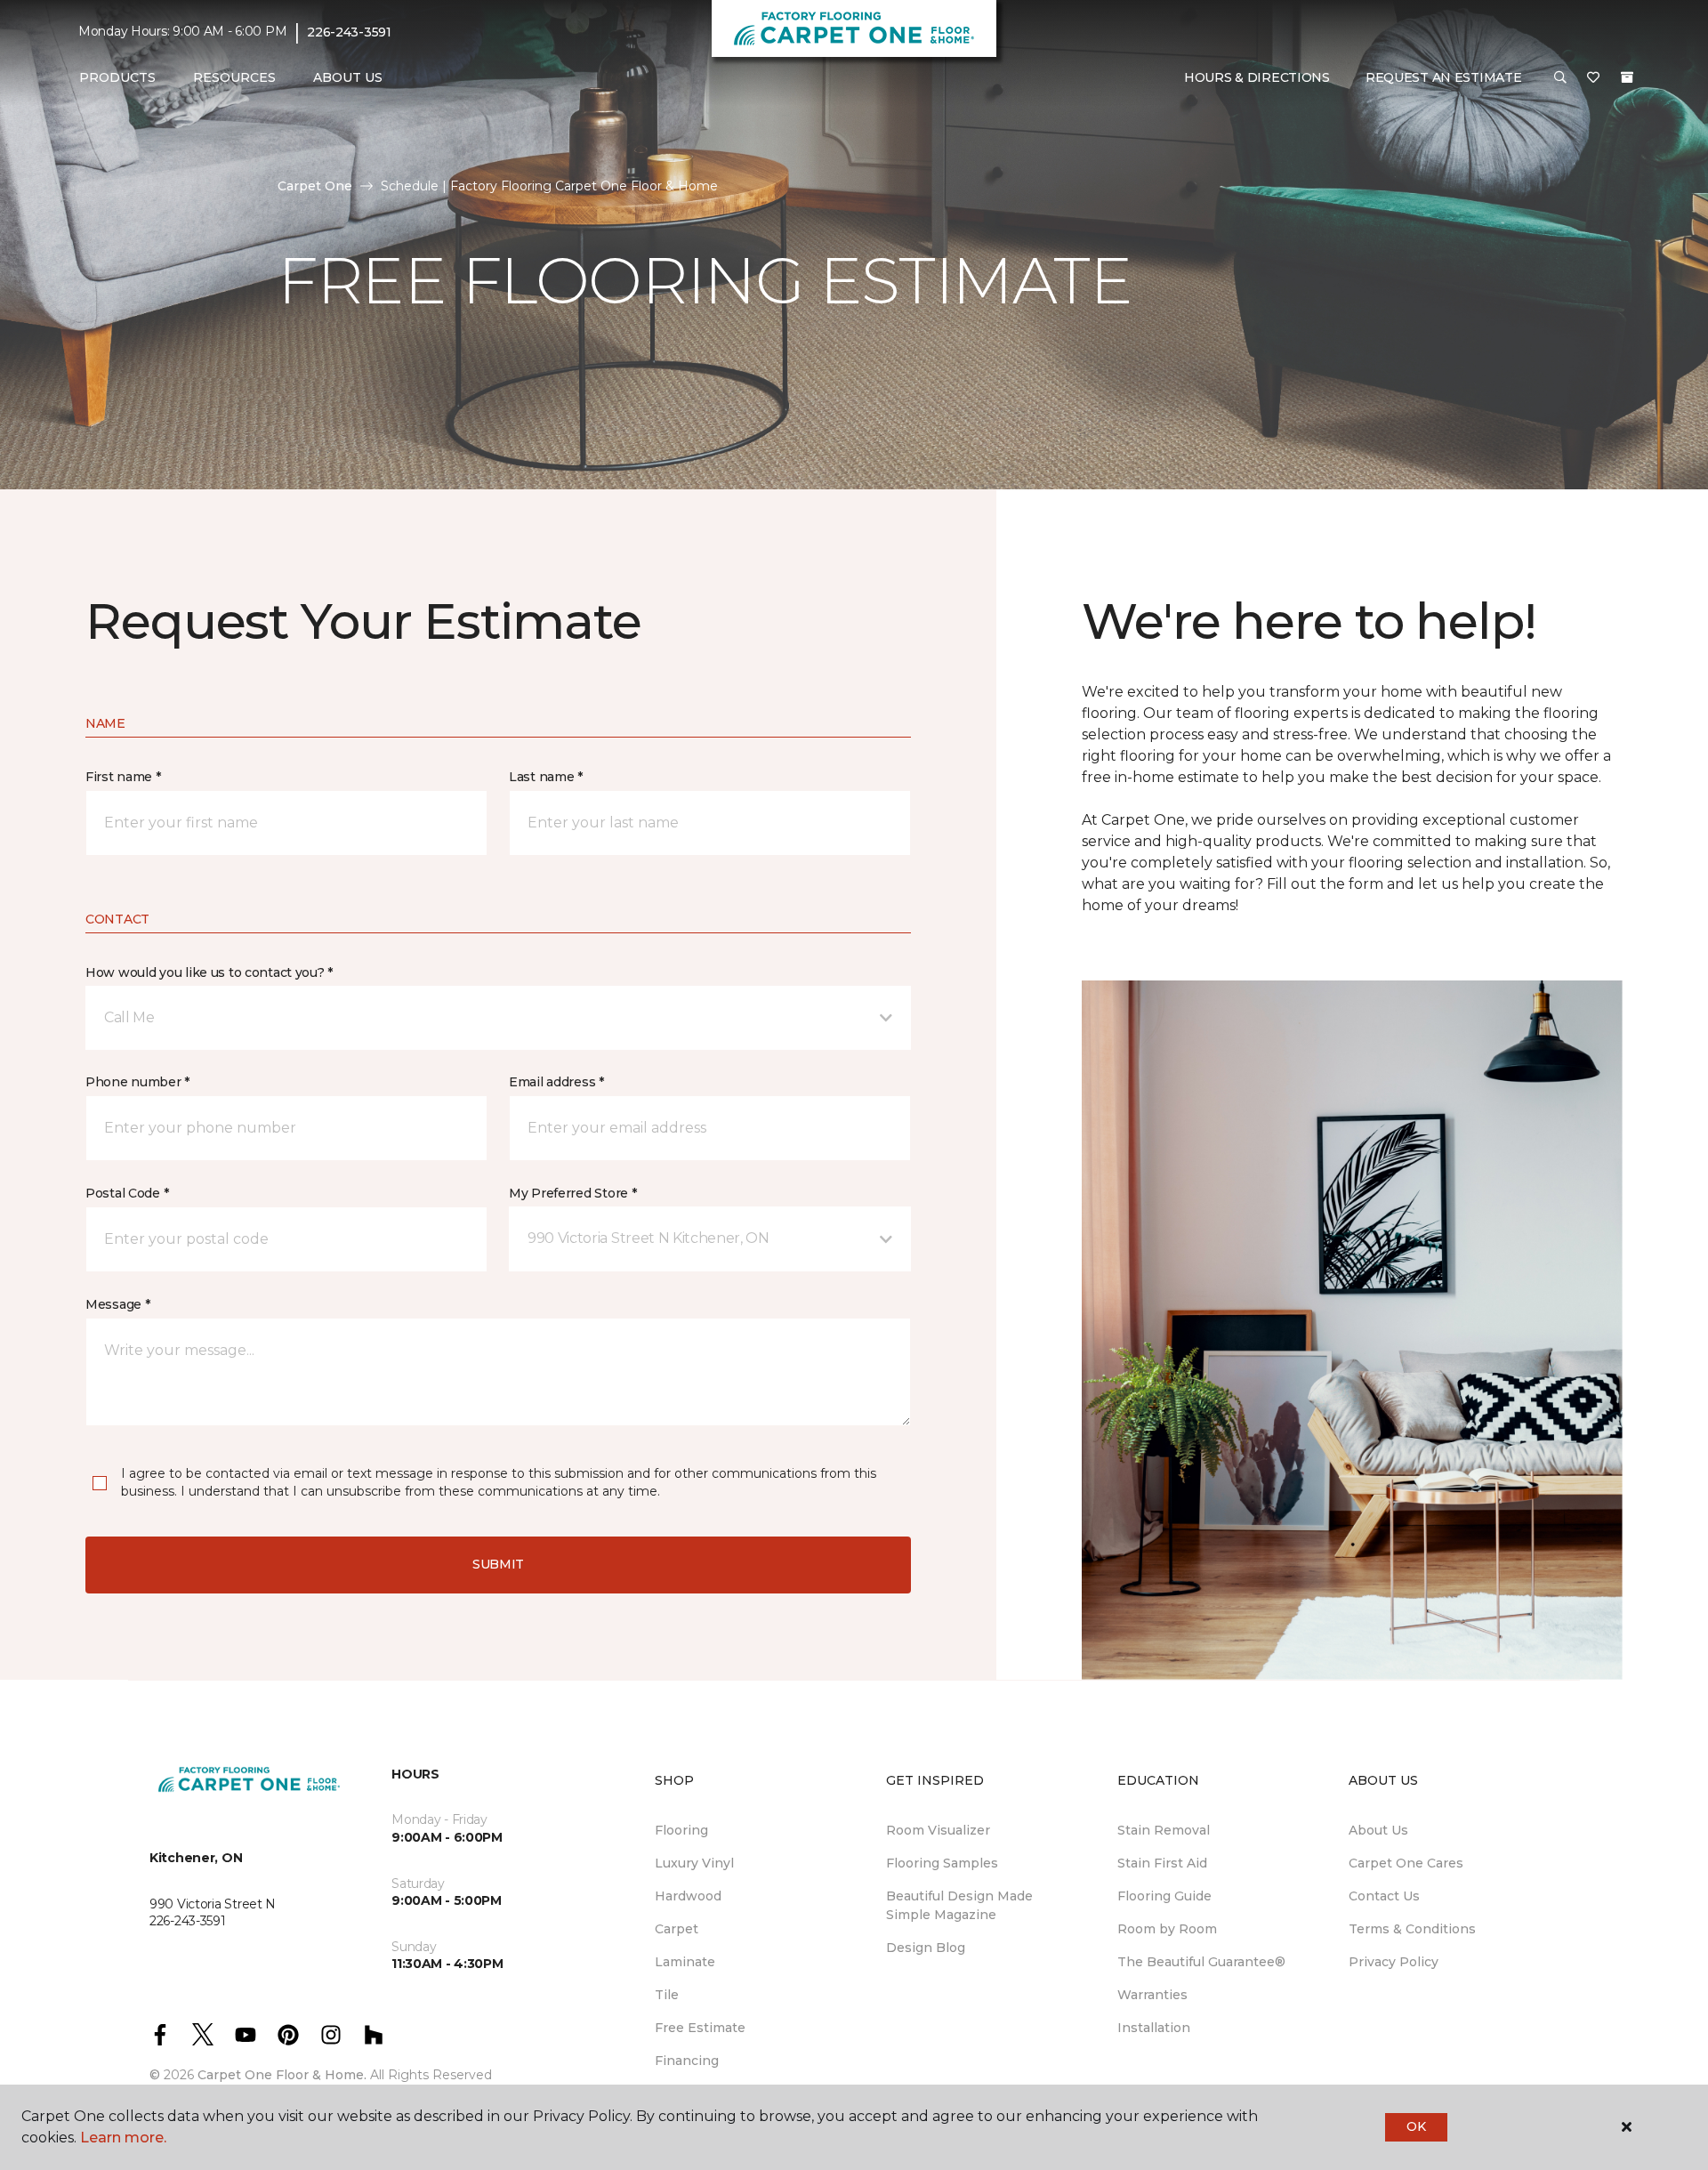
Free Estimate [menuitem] (700, 2028)
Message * (117, 1304)
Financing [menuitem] (687, 2061)
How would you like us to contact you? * (209, 972)
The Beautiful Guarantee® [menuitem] (1201, 1962)
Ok (1416, 2126)
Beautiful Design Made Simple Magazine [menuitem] (959, 1905)
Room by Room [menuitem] (1167, 1929)
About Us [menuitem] (1378, 1830)
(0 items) (1627, 77)
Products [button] (117, 77)
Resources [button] (234, 77)
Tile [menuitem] (667, 1995)
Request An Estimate (1444, 77)
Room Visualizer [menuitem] (938, 1830)
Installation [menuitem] (1154, 2028)
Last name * (546, 777)
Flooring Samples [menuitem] (942, 1863)
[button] (1560, 78)
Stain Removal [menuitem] (1164, 1830)
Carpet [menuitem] (677, 1929)
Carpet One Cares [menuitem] (1406, 1863)
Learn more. (123, 2138)
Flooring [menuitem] (681, 1830)
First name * (123, 777)
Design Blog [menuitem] (926, 1948)
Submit (498, 1564)
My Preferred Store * (572, 1193)
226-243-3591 (349, 32)
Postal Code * (127, 1193)
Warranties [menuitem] (1152, 1995)
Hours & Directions (1257, 77)
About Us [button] (348, 77)
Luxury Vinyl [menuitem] (694, 1863)
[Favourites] (1593, 78)
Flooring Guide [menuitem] (1164, 1896)
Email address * (556, 1082)
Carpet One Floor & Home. (282, 2075)
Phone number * (137, 1082)
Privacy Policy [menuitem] (1394, 1962)
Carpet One (315, 186)
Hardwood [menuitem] (688, 1896)
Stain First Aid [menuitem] (1162, 1863)
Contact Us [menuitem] (1384, 1896)
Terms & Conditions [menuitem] (1412, 1929)
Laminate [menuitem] (685, 1962)
